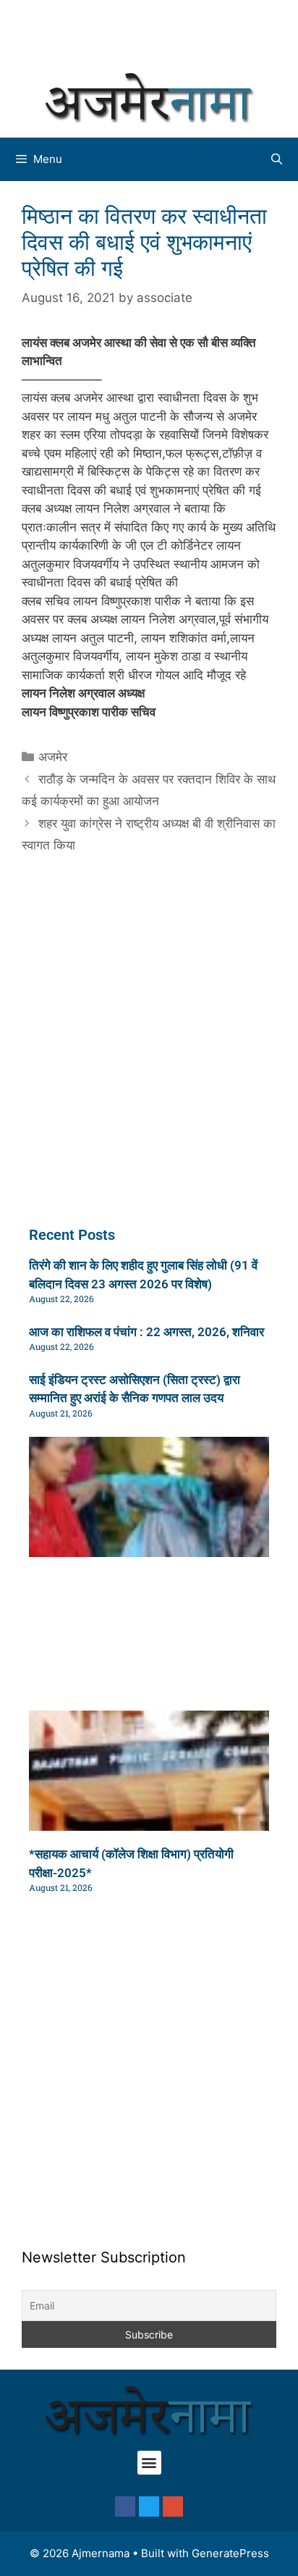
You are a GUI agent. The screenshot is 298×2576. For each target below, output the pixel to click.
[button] (149, 2463)
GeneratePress (230, 2553)
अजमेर (53, 757)
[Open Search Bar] (277, 159)
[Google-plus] (173, 2506)
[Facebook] (125, 2506)
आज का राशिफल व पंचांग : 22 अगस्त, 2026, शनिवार (146, 1332)
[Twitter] (149, 2506)
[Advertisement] (156, 33)
